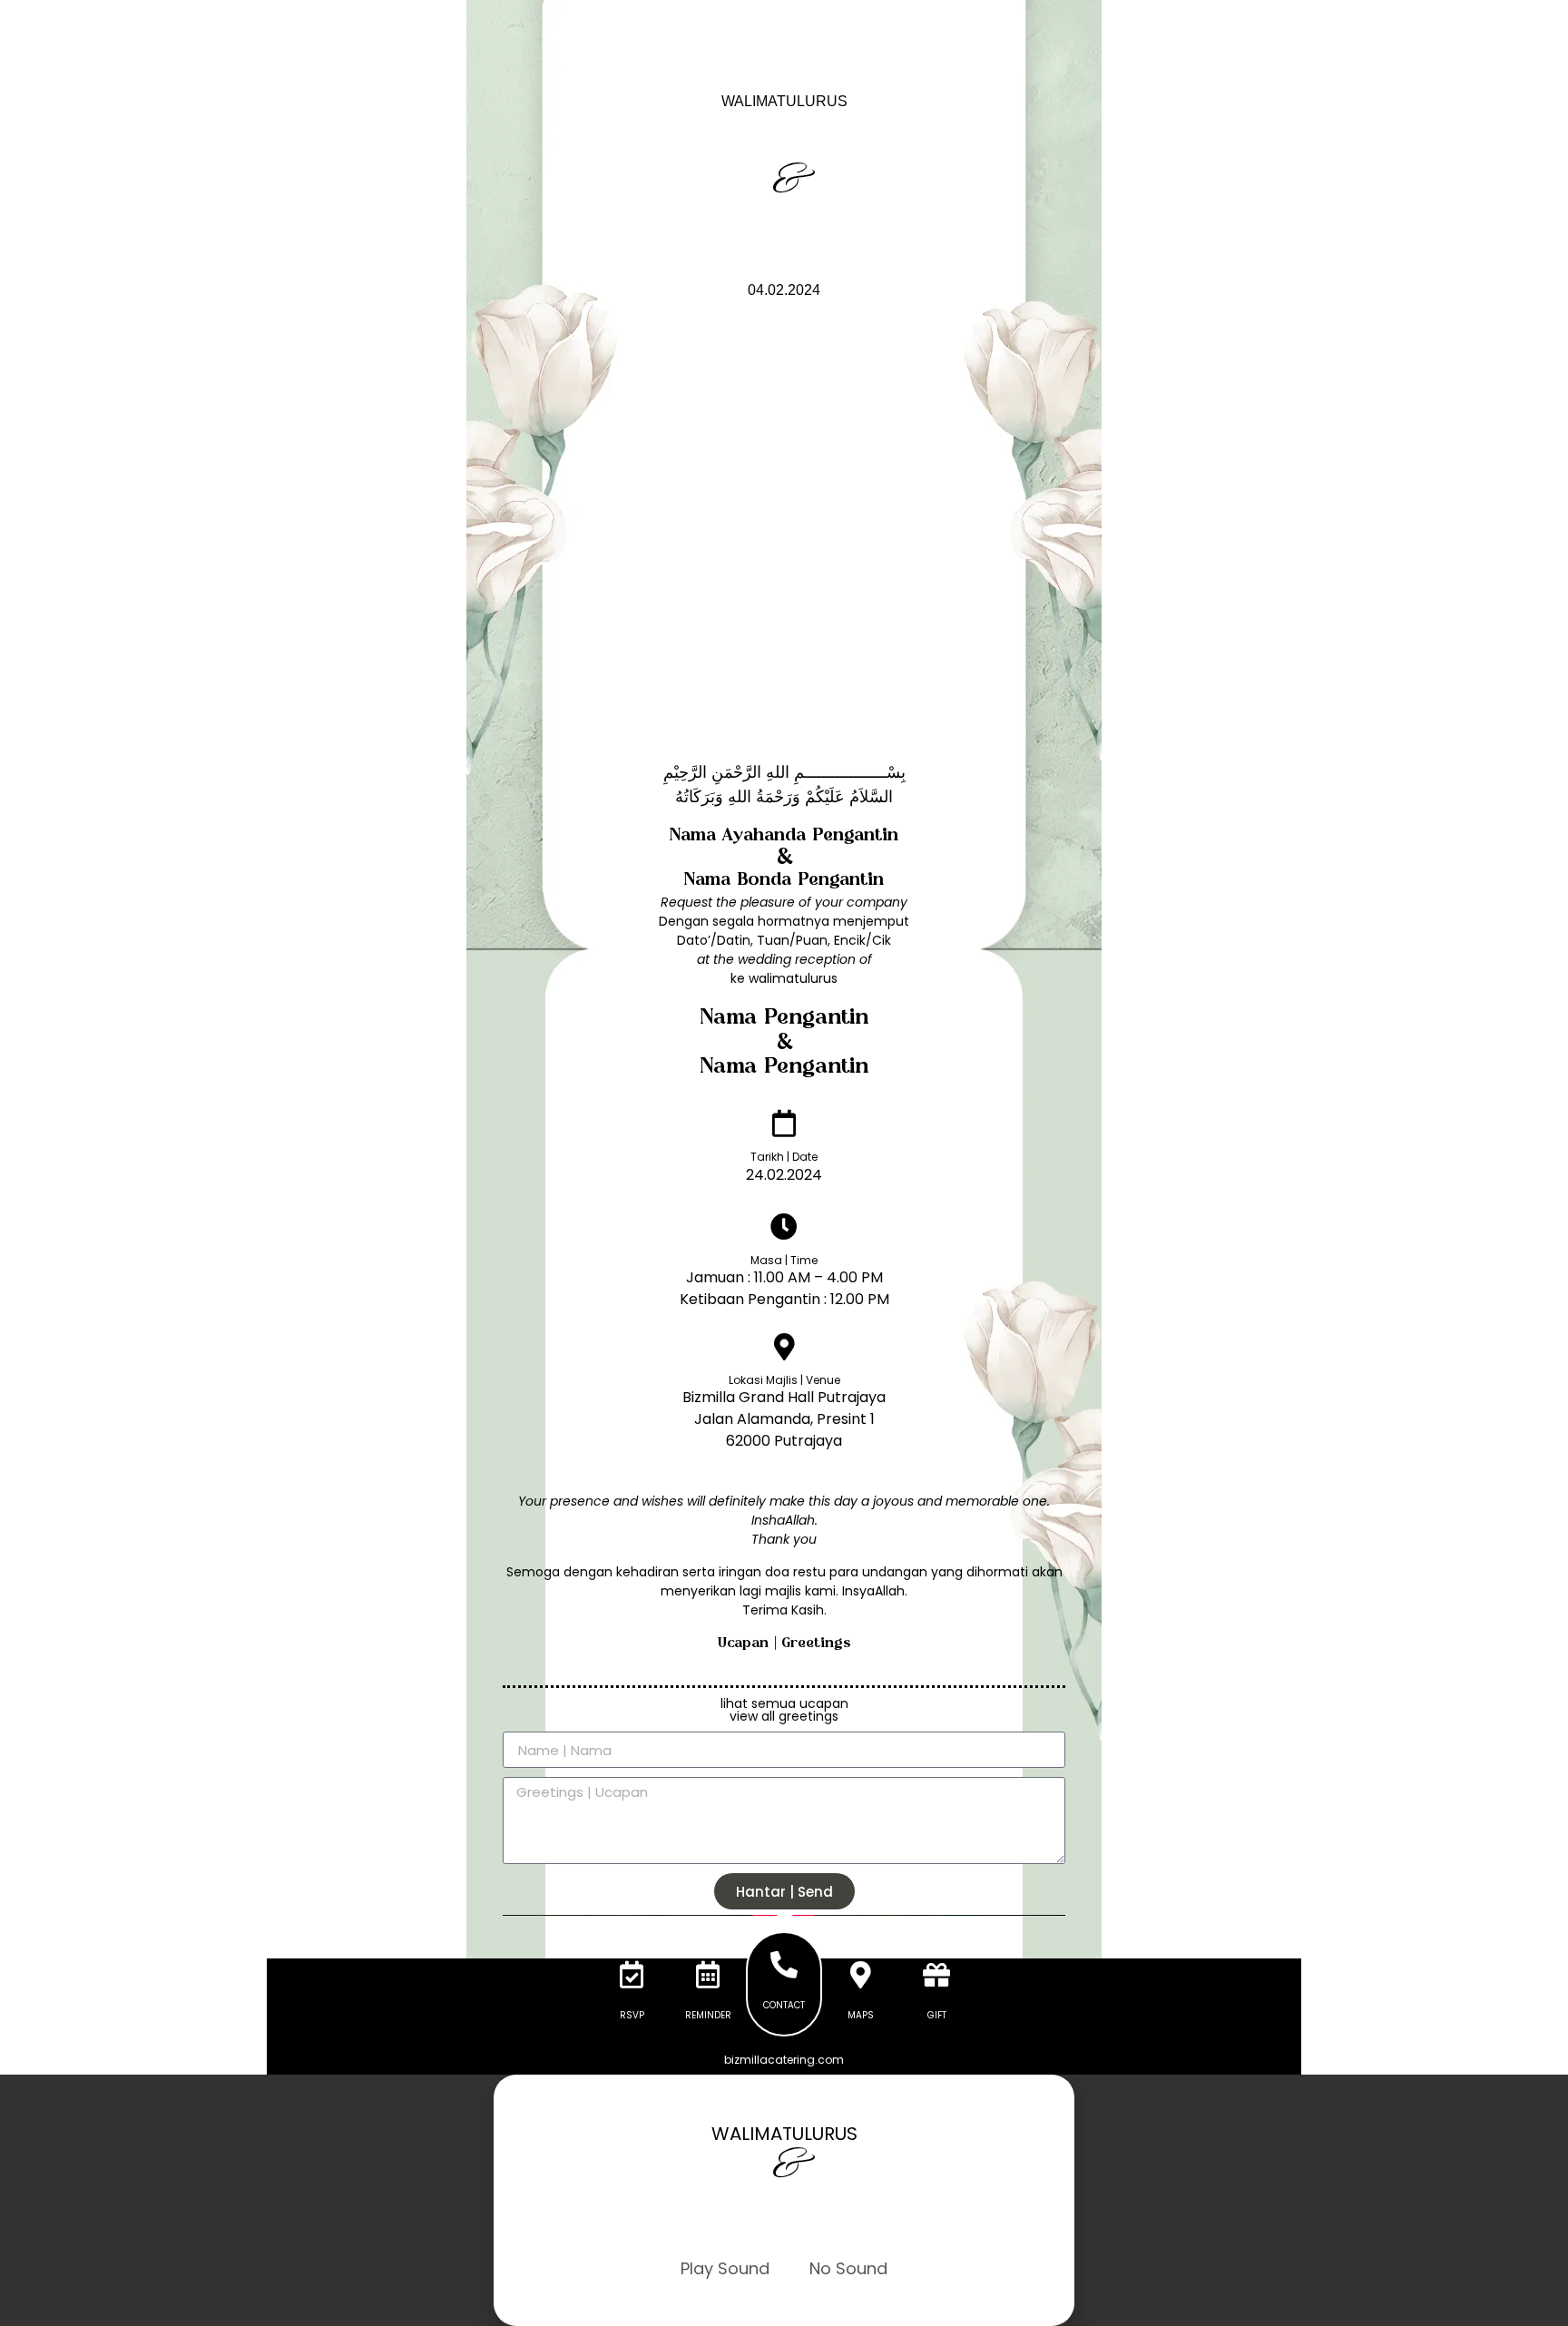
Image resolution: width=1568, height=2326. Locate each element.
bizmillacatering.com (784, 2060)
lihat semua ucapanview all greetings (784, 1710)
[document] (784, 2200)
